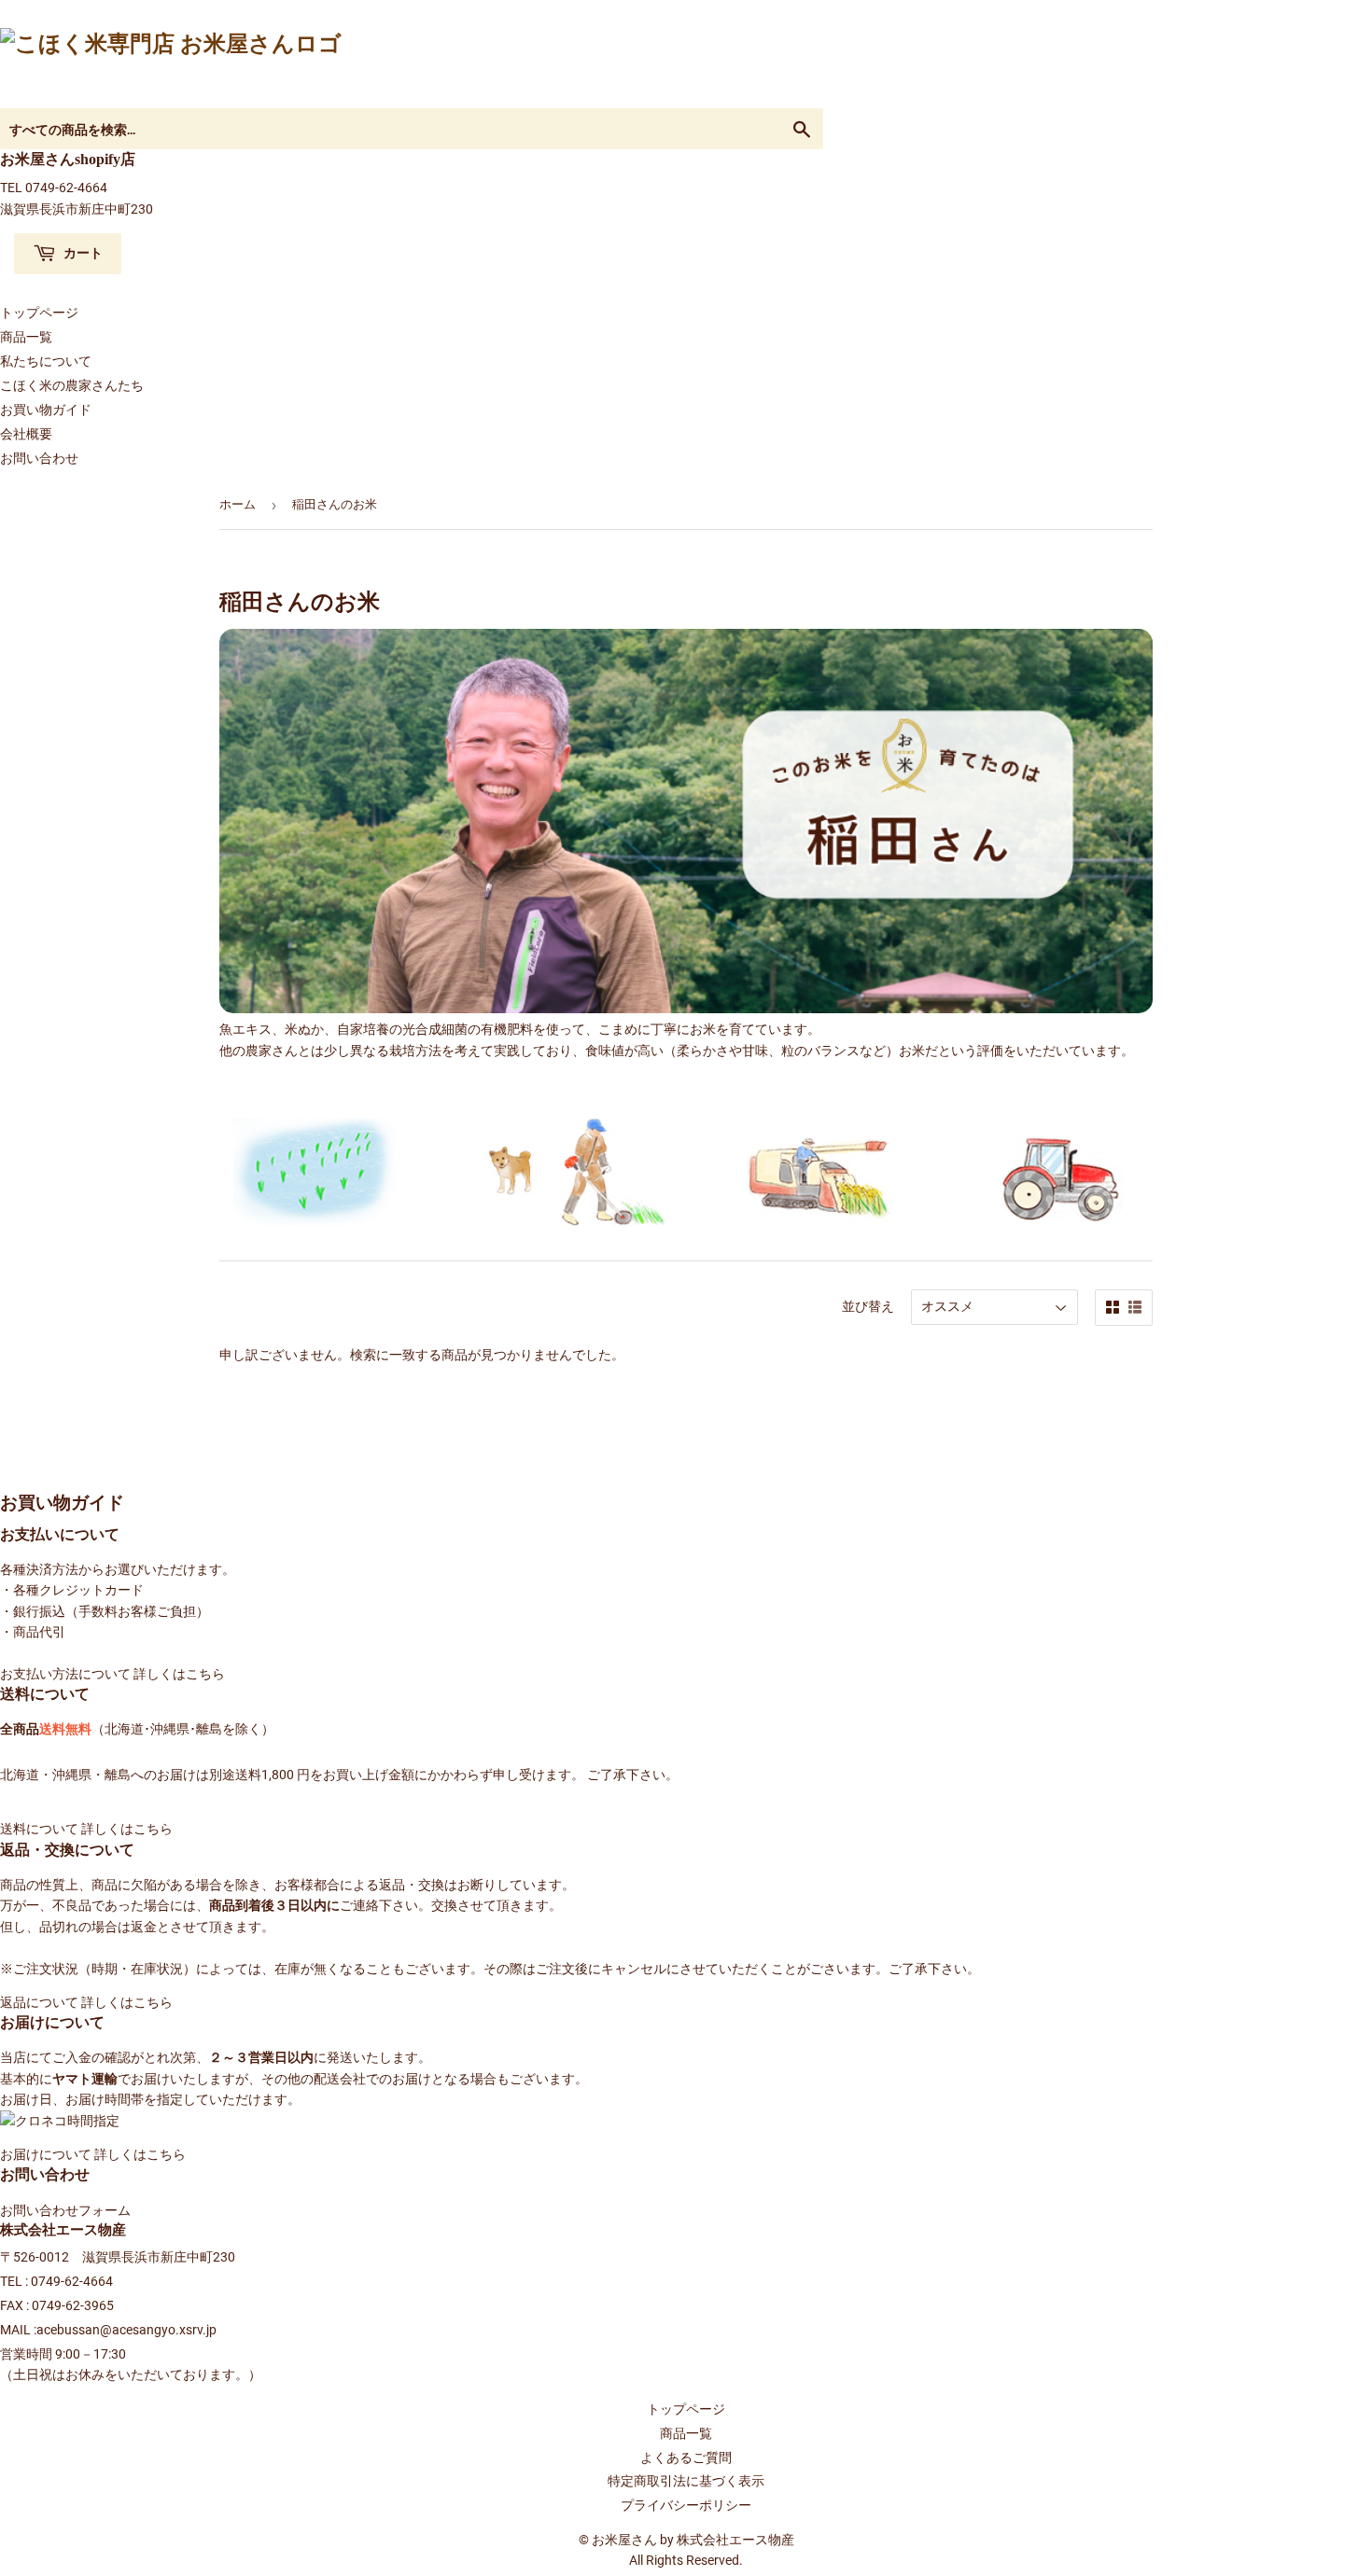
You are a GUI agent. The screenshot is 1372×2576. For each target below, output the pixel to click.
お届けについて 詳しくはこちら (93, 2154)
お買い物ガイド (46, 410)
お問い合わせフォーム (65, 2210)
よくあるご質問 (686, 2458)
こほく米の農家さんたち (72, 385)
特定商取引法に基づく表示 (686, 2481)
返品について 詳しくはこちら (86, 2002)
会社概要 (26, 434)
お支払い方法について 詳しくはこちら (112, 1674)
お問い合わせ (39, 458)
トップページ (39, 313)
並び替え (868, 1306)
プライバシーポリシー (686, 2505)
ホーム (238, 504)
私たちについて (46, 361)
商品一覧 (26, 337)
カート (82, 252)
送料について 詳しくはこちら (86, 1829)
